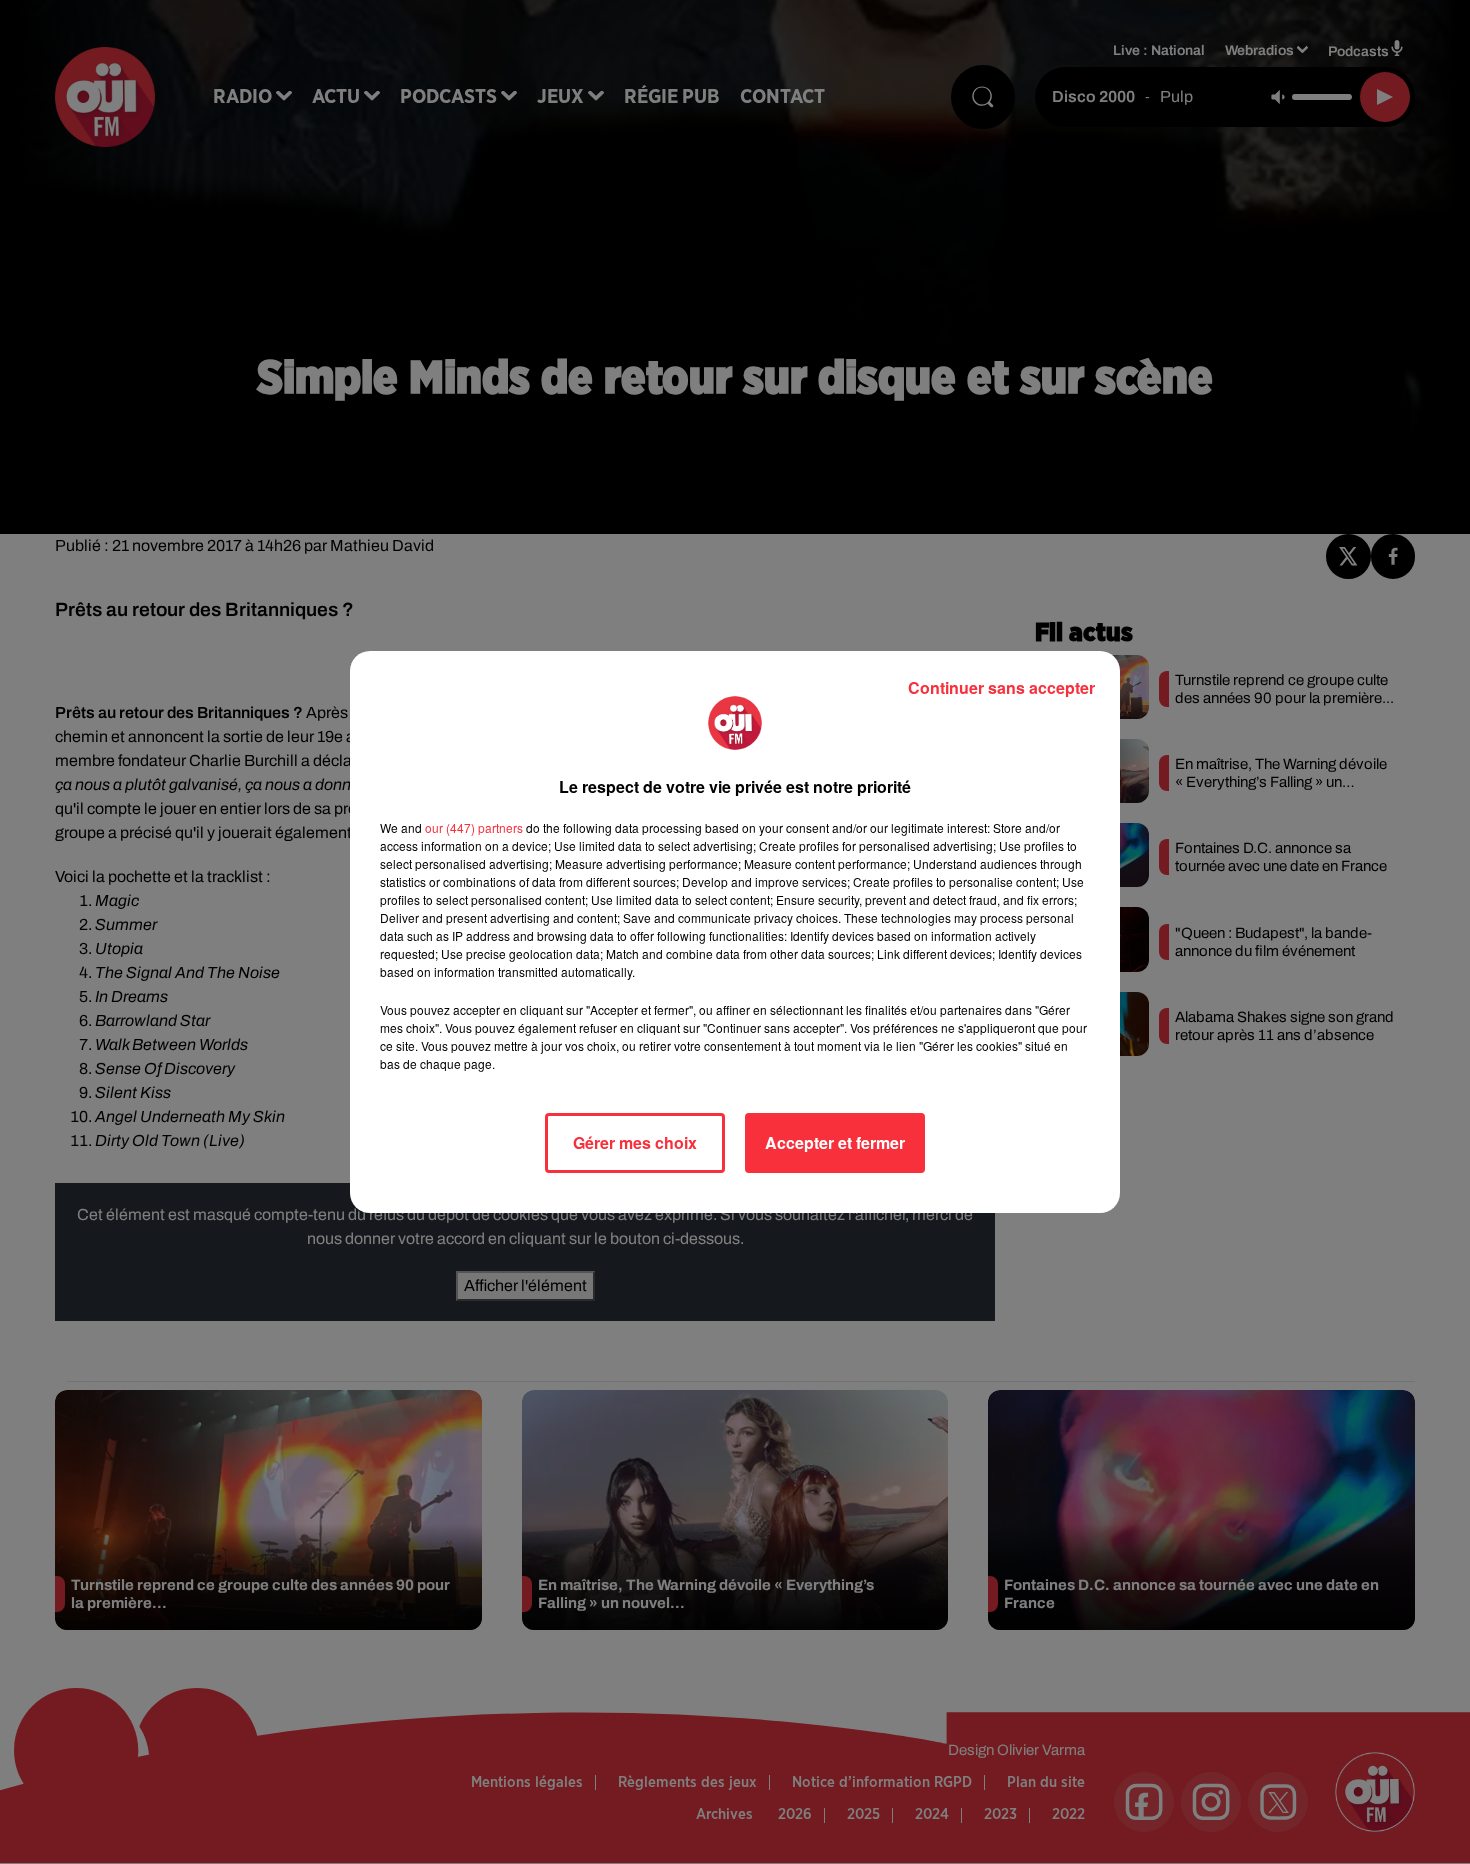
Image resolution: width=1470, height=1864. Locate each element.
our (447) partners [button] (474, 827)
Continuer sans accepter (1001, 687)
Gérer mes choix (635, 1142)
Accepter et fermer (835, 1142)
